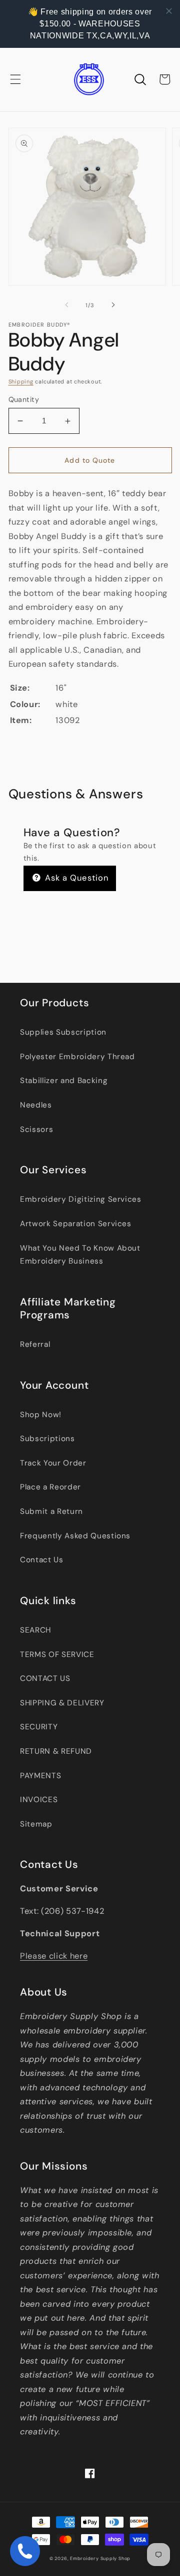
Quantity (24, 399)
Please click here (54, 1956)
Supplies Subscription (63, 1032)
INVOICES (39, 1800)
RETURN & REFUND (56, 1751)
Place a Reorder (50, 1487)
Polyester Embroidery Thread (77, 1057)
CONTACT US (45, 1678)
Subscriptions (47, 1439)
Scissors (36, 1129)
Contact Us (42, 1560)
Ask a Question (76, 878)
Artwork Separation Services (76, 1224)
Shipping (21, 381)
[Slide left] (67, 305)
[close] (169, 11)
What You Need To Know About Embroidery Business (80, 1255)
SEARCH (35, 1630)
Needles (36, 1105)
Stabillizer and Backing (64, 1081)
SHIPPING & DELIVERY (62, 1703)
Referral (35, 1344)
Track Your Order (53, 1463)
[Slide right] (113, 305)
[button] (15, 79)
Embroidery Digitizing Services (81, 1199)
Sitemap (36, 1824)
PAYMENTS (40, 1776)
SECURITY (39, 1727)
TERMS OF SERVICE (57, 1655)
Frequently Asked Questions (75, 1536)
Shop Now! (41, 1415)
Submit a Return (51, 1511)
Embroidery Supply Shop (100, 2559)
